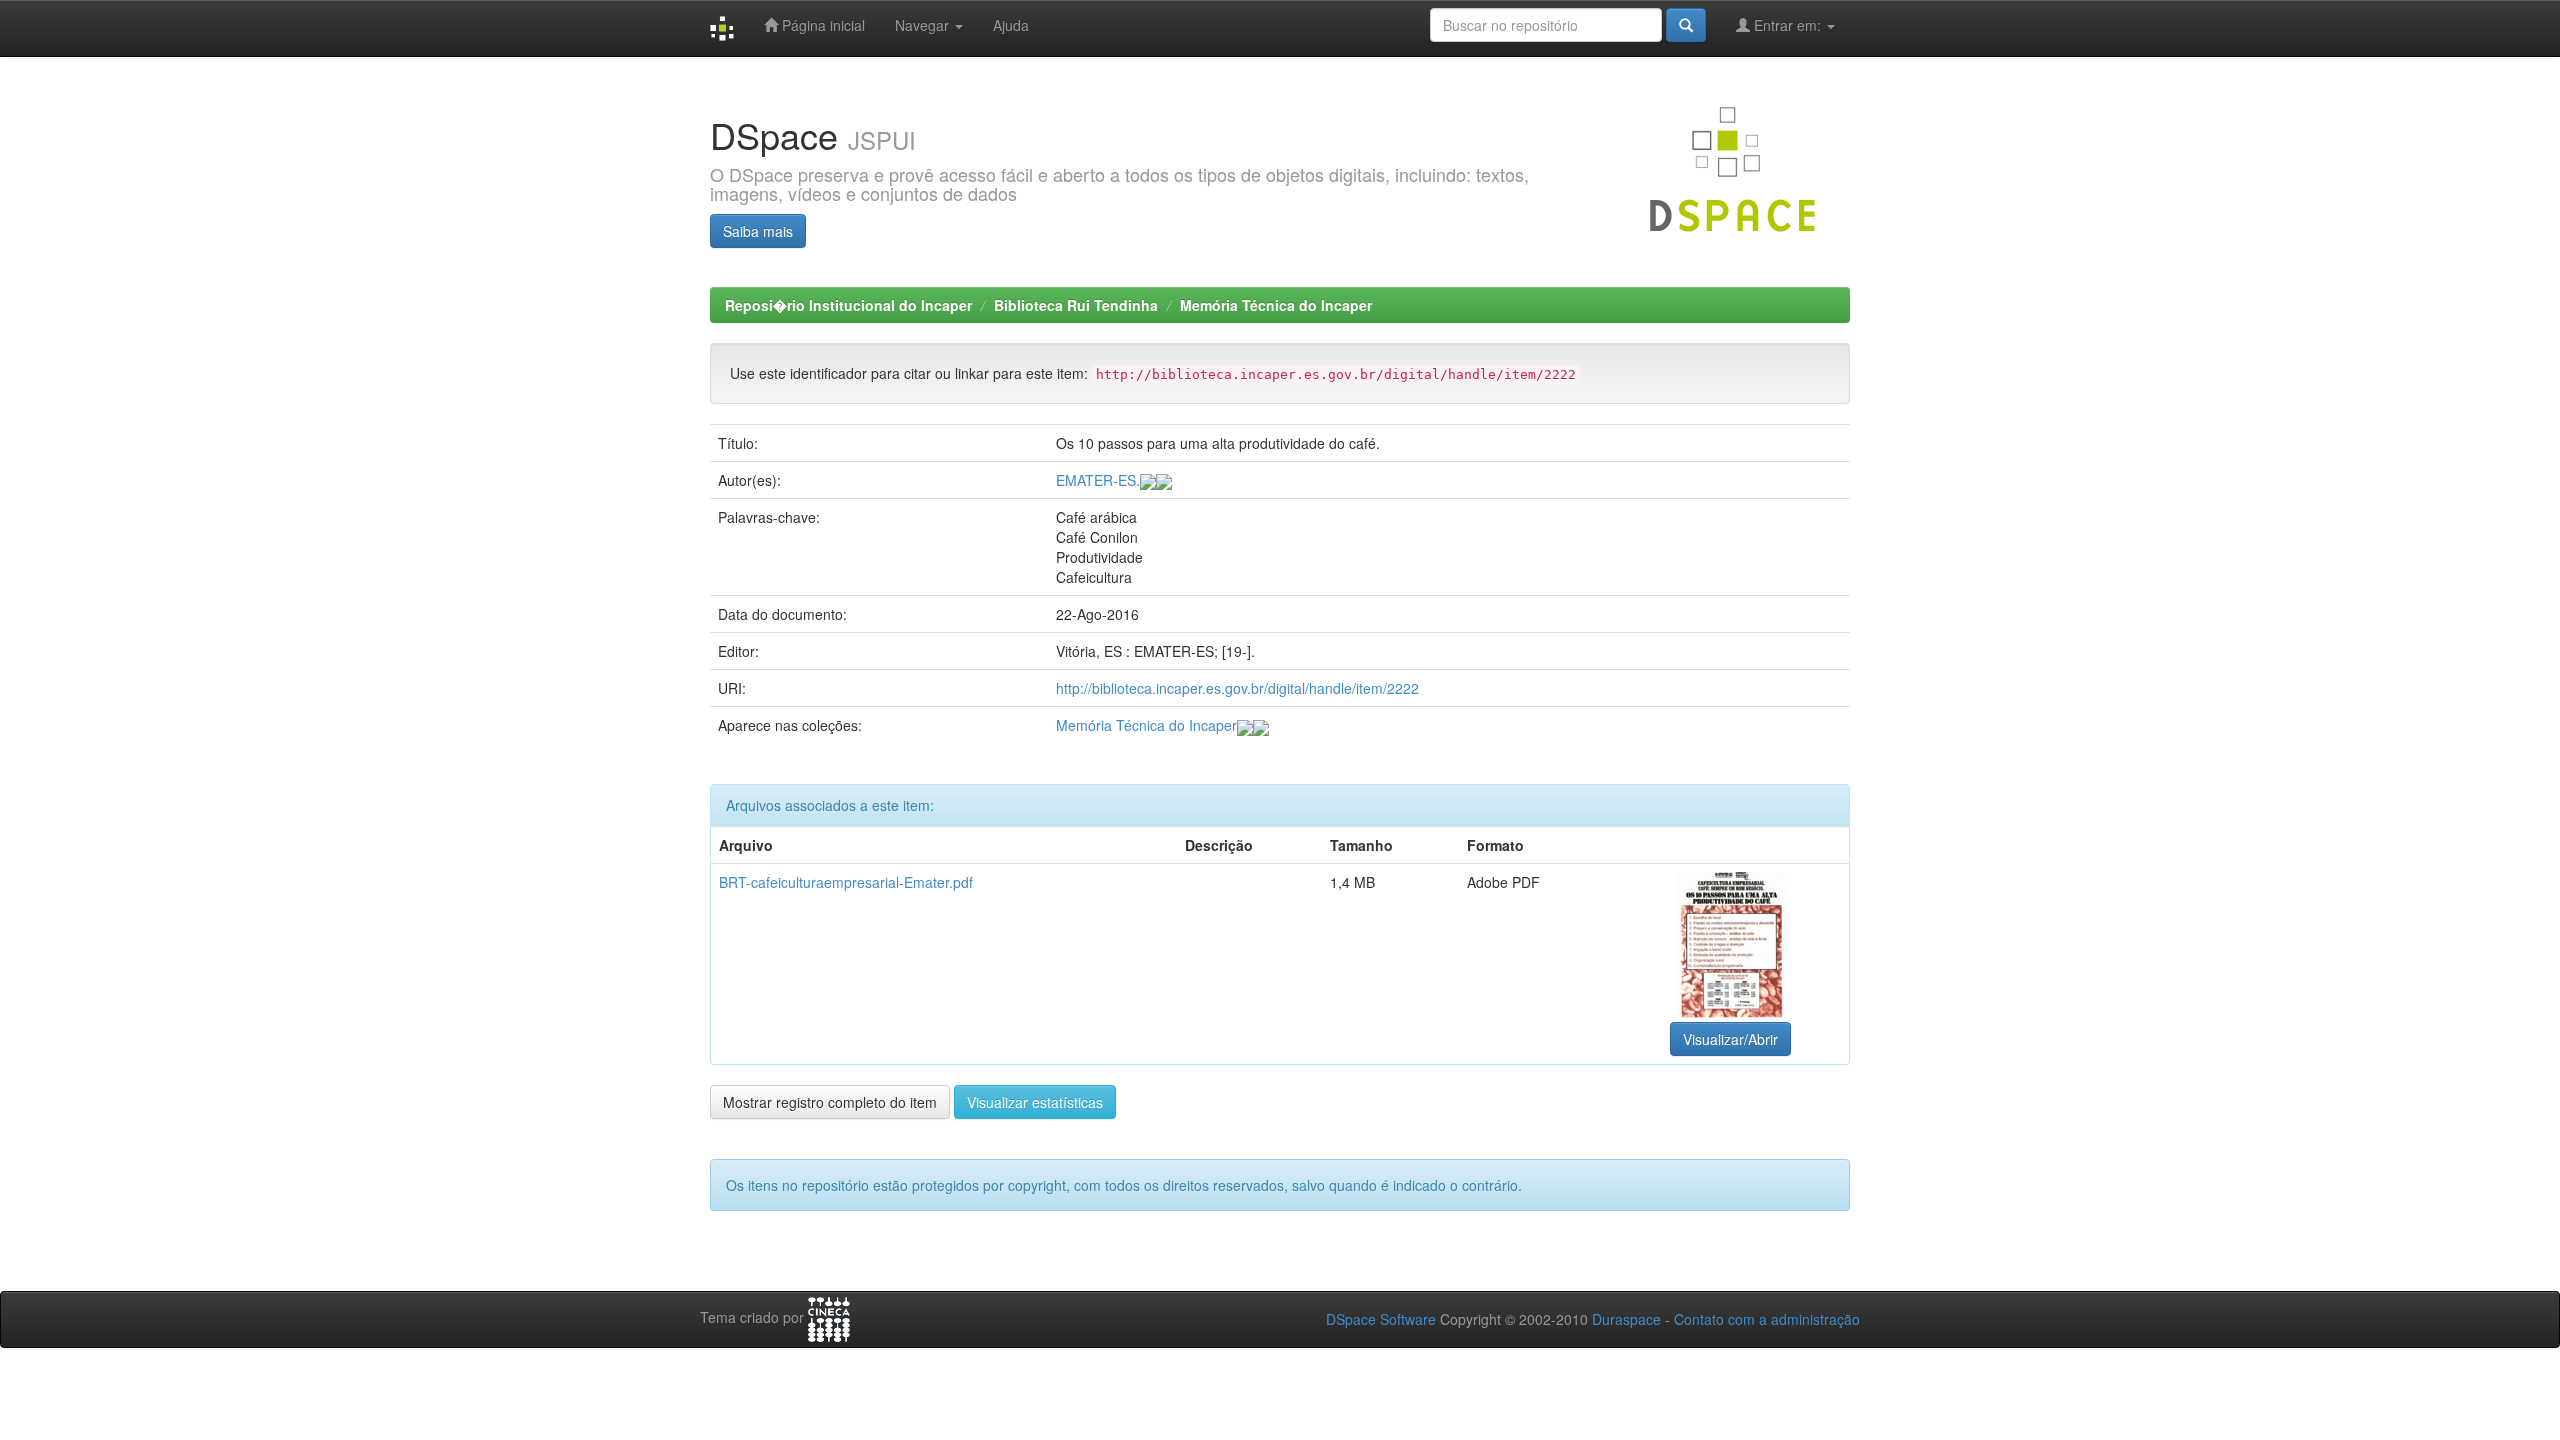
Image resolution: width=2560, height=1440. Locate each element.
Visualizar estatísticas (1035, 1102)
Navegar (924, 25)
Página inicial (821, 25)
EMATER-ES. (1098, 480)
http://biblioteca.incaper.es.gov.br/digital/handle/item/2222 (1237, 688)
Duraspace (1626, 1319)
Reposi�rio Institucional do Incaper (848, 305)
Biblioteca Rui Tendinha (1076, 305)
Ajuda (1011, 25)
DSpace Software (1381, 1319)
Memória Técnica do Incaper (1276, 305)
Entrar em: (1787, 25)
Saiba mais (758, 231)
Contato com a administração (1767, 1319)
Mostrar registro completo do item (830, 1102)
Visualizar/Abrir (1730, 1039)
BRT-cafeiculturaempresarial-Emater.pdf (846, 882)
